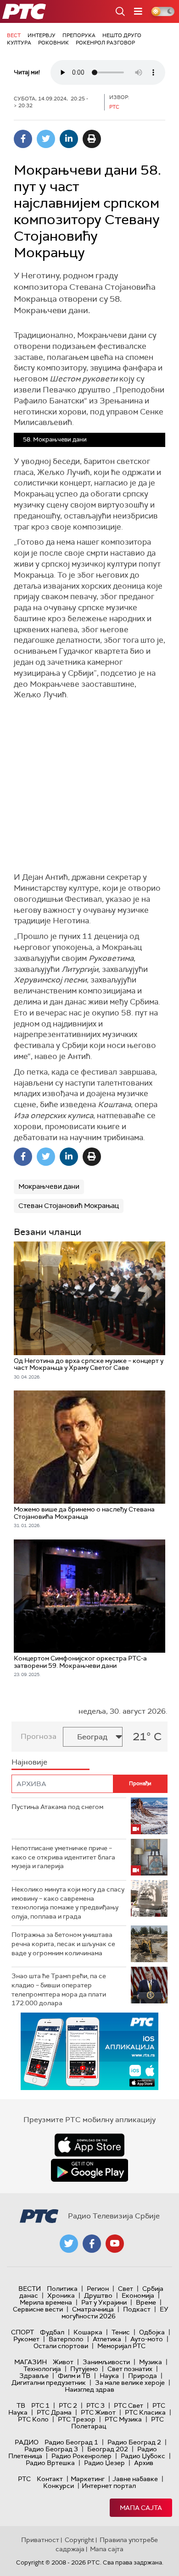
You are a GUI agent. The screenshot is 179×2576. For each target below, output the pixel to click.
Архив (144, 2463)
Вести (30, 2289)
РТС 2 (68, 2405)
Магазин (31, 2362)
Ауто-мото (147, 2339)
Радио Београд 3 (51, 2449)
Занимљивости (106, 2362)
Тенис (121, 2332)
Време (146, 2302)
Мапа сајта (141, 2508)
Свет (126, 2289)
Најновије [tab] (29, 1762)
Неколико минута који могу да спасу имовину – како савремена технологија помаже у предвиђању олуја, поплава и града (68, 1903)
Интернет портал (109, 2486)
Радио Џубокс (143, 2456)
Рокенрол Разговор (105, 43)
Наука (109, 2376)
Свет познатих (130, 2369)
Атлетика (107, 2339)
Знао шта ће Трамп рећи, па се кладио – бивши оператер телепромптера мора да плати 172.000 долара (59, 1989)
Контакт (50, 2479)
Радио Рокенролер (81, 2456)
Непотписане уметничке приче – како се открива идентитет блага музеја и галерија (63, 1857)
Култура (19, 43)
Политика (62, 2289)
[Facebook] (23, 139)
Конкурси (59, 2486)
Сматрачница (93, 2309)
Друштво (98, 2295)
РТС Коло (33, 2419)
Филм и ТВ (74, 2376)
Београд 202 (108, 2449)
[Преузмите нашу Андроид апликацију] (89, 2170)
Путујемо (84, 2369)
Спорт (22, 2332)
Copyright (79, 2540)
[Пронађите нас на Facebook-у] (92, 2244)
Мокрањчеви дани (49, 1186)
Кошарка (88, 2332)
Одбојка (152, 2332)
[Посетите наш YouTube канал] (115, 2244)
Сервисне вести (38, 2309)
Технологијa (42, 2369)
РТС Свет (129, 2405)
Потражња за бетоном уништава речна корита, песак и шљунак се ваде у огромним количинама (63, 1944)
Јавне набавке (135, 2479)
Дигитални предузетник (49, 2383)
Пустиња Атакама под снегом (57, 1807)
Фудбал (52, 2332)
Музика (151, 2362)
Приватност (40, 2540)
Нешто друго (122, 35)
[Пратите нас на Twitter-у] (69, 2244)
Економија (138, 2295)
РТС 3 (95, 2405)
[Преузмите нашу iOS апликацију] (89, 2145)
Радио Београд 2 (134, 2442)
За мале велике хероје (130, 2383)
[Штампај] (92, 139)
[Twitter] (46, 139)
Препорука (79, 35)
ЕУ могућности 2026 (115, 2313)
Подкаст (137, 2309)
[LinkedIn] (69, 139)
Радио (27, 2442)
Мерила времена (46, 2302)
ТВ (21, 2405)
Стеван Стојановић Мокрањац (69, 1206)
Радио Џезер (104, 2463)
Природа (143, 2376)
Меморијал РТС (121, 2346)
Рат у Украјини (104, 2302)
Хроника (61, 2295)
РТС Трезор (77, 2419)
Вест (14, 35)
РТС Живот (98, 2412)
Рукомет (26, 2339)
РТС (24, 2479)
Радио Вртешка (50, 2463)
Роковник (53, 43)
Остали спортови (61, 2346)
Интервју (42, 35)
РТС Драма (54, 2412)
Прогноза (39, 1736)
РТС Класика (145, 2412)
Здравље (34, 2376)
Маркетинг (88, 2479)
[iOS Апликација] (89, 2051)
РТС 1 (40, 2405)
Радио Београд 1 (71, 2442)
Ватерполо (66, 2339)
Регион (98, 2289)
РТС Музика (123, 2419)
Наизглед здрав (89, 2389)
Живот (63, 2362)
